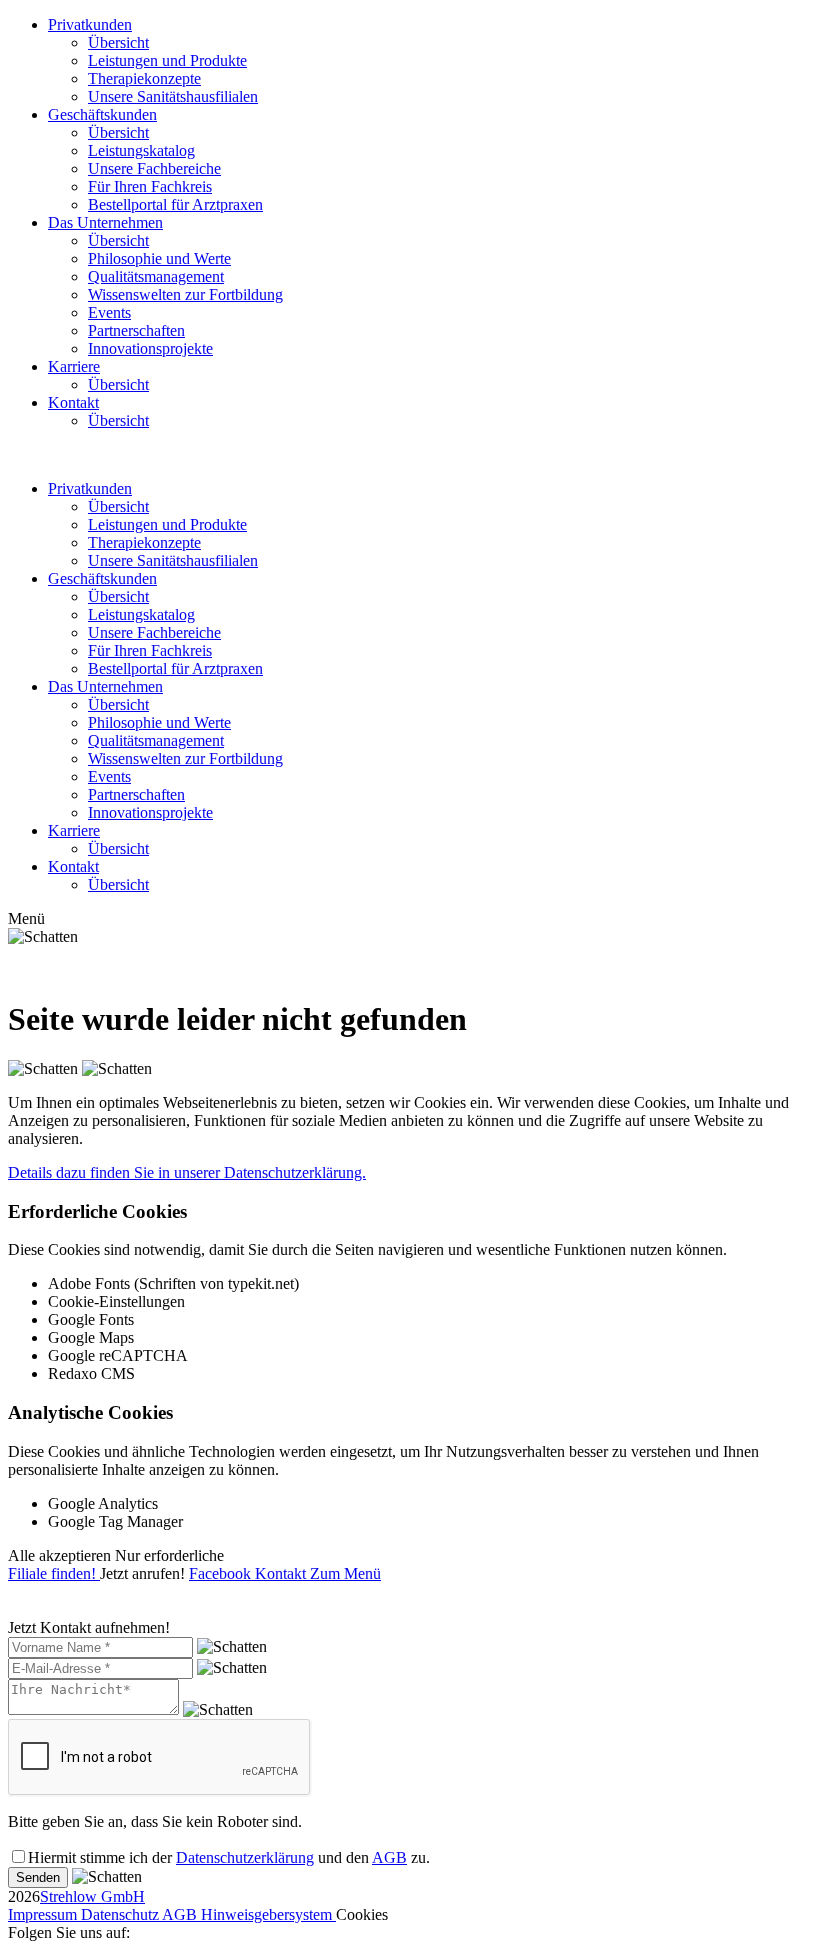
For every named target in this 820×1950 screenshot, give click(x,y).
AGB (389, 1857)
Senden (38, 1877)
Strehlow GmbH (92, 1896)
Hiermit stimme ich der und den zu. (229, 1857)
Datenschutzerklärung (245, 1857)
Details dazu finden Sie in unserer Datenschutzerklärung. (187, 1172)
